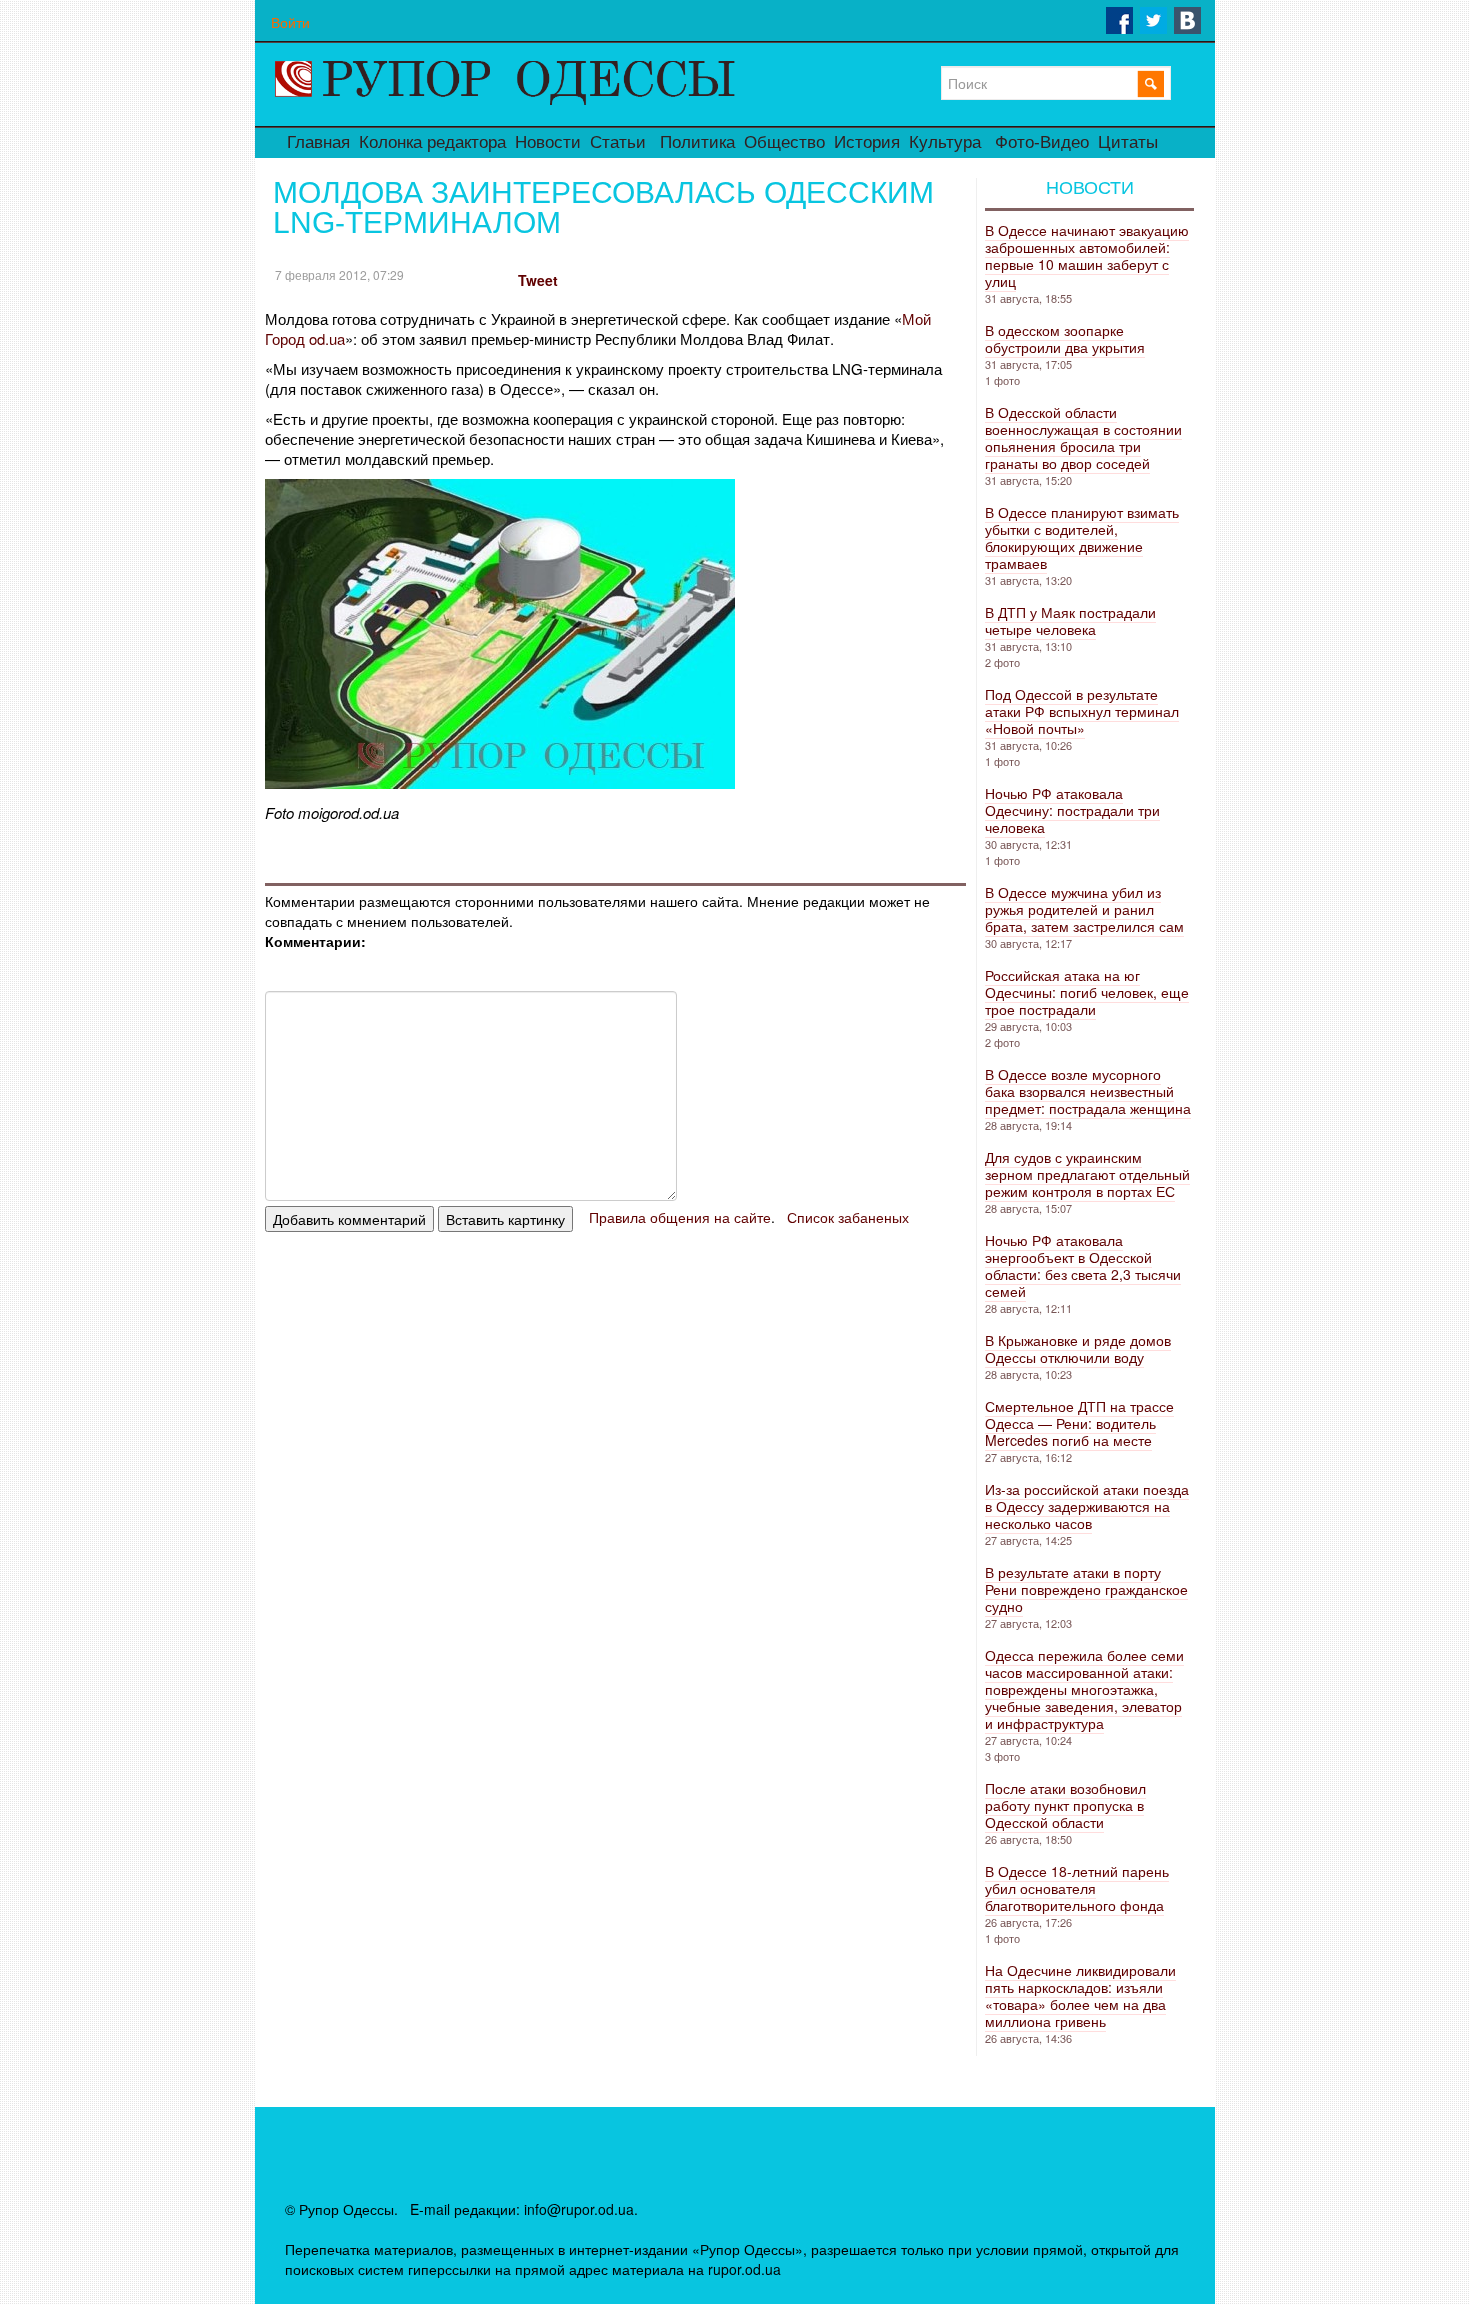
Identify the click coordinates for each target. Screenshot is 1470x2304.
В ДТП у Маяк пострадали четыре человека (1070, 620)
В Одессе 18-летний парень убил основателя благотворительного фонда (1077, 1888)
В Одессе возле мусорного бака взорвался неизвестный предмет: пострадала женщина (1088, 1091)
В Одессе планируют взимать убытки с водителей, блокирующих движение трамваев (1082, 537)
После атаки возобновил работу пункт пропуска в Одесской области (1065, 1805)
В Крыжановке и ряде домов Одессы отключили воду (1078, 1348)
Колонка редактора (432, 142)
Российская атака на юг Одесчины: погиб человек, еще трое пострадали (1087, 992)
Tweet (538, 280)
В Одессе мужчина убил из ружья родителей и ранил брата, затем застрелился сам (1084, 909)
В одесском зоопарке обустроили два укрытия (1065, 338)
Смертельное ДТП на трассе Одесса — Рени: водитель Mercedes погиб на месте (1079, 1423)
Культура (945, 142)
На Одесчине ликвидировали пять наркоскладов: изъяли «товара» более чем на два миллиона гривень (1080, 1995)
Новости (548, 142)
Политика (697, 142)
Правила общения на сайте (680, 1217)
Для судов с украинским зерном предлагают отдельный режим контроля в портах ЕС (1087, 1174)
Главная (318, 142)
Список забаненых (848, 1217)
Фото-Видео (1042, 142)
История (867, 142)
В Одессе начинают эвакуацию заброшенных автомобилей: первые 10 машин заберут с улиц (1087, 255)
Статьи (618, 142)
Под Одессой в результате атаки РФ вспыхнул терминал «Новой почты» (1082, 711)
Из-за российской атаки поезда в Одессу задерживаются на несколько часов (1087, 1506)
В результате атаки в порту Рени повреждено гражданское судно (1086, 1589)
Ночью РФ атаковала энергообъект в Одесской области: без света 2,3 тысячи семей (1083, 1265)
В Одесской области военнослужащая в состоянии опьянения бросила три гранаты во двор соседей (1083, 437)
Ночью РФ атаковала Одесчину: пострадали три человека (1072, 810)
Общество (784, 142)
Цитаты (1128, 142)
